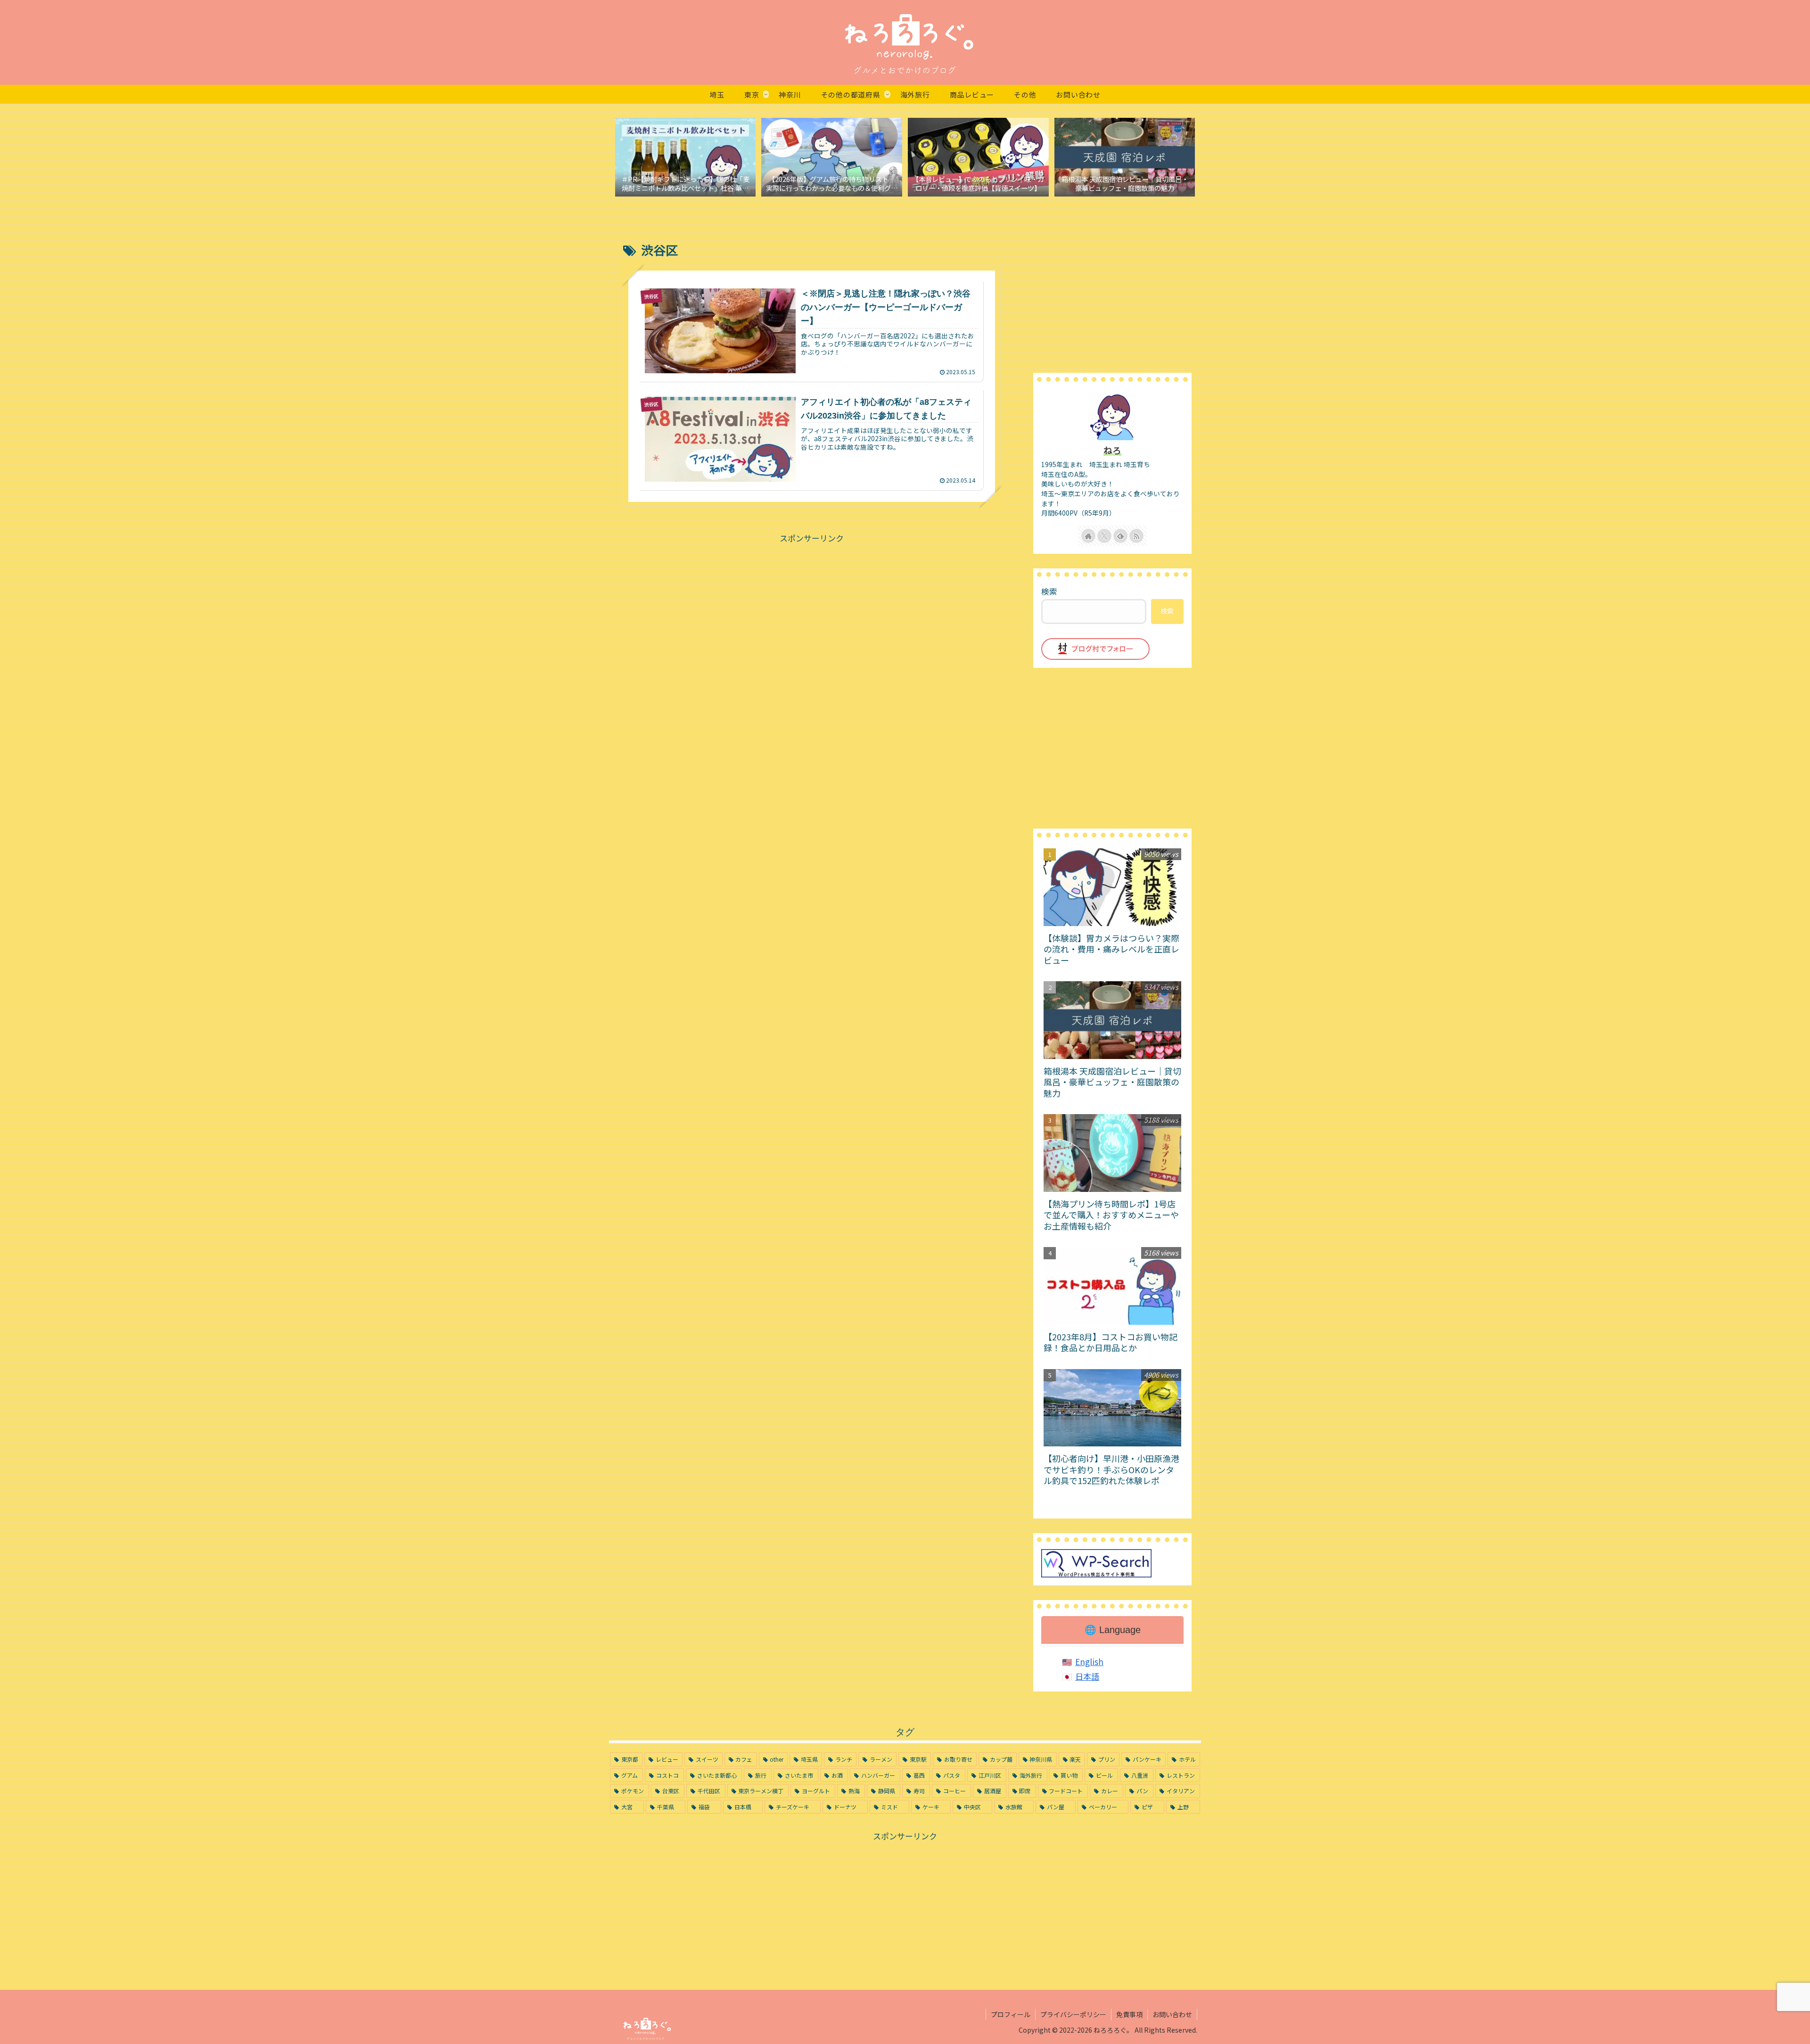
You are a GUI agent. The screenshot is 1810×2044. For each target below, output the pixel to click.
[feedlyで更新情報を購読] (1120, 536)
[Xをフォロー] (1104, 536)
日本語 (1087, 1676)
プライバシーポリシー (1073, 2014)
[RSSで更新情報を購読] (1136, 536)
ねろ (1112, 450)
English (1089, 1662)
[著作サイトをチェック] (1088, 536)
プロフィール (1011, 2014)
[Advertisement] (812, 611)
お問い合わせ (1172, 2014)
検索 (1049, 591)
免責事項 (1129, 2014)
